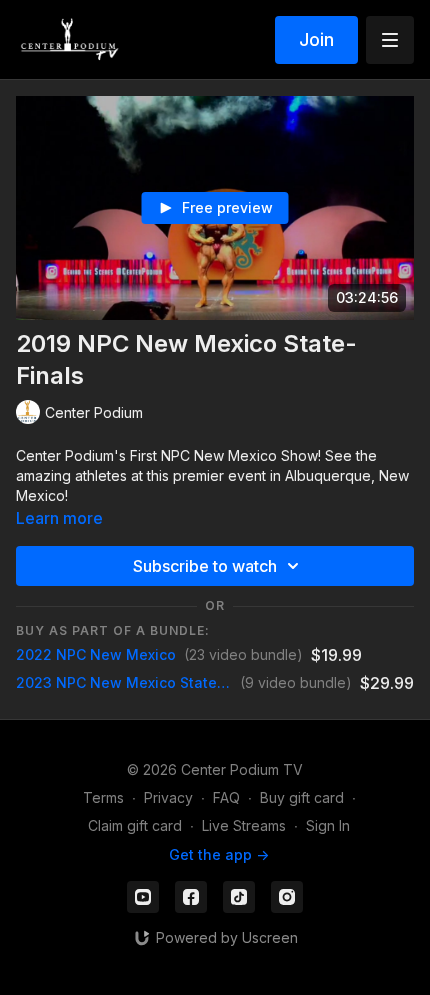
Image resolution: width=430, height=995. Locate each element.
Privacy (168, 797)
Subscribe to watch (205, 566)
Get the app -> (219, 854)
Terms (103, 797)
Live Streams (244, 825)
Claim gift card (135, 825)
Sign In (328, 825)
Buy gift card (302, 797)
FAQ (226, 797)
